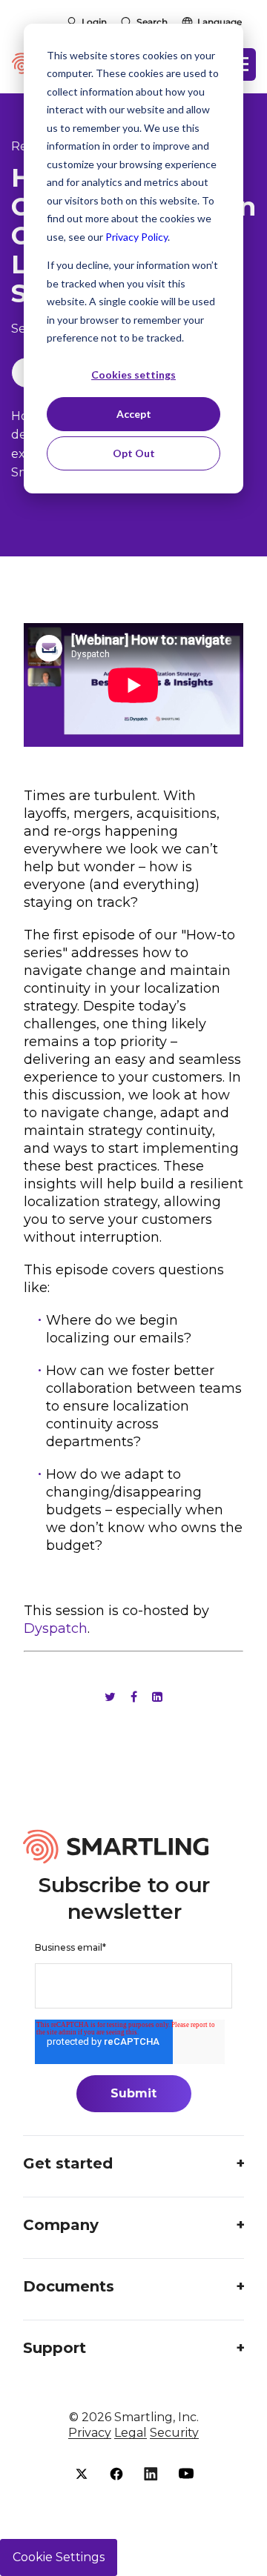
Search (152, 22)
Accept (134, 414)
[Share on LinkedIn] (157, 1697)
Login (94, 22)
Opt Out (134, 453)
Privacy (90, 2433)
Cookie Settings (59, 2557)
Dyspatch (56, 1628)
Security (174, 2433)
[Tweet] (110, 1697)
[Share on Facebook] (134, 1697)
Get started (68, 2163)
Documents (69, 2286)
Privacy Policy (136, 237)
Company (61, 2225)
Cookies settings (133, 375)
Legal (131, 2433)
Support (55, 2348)
